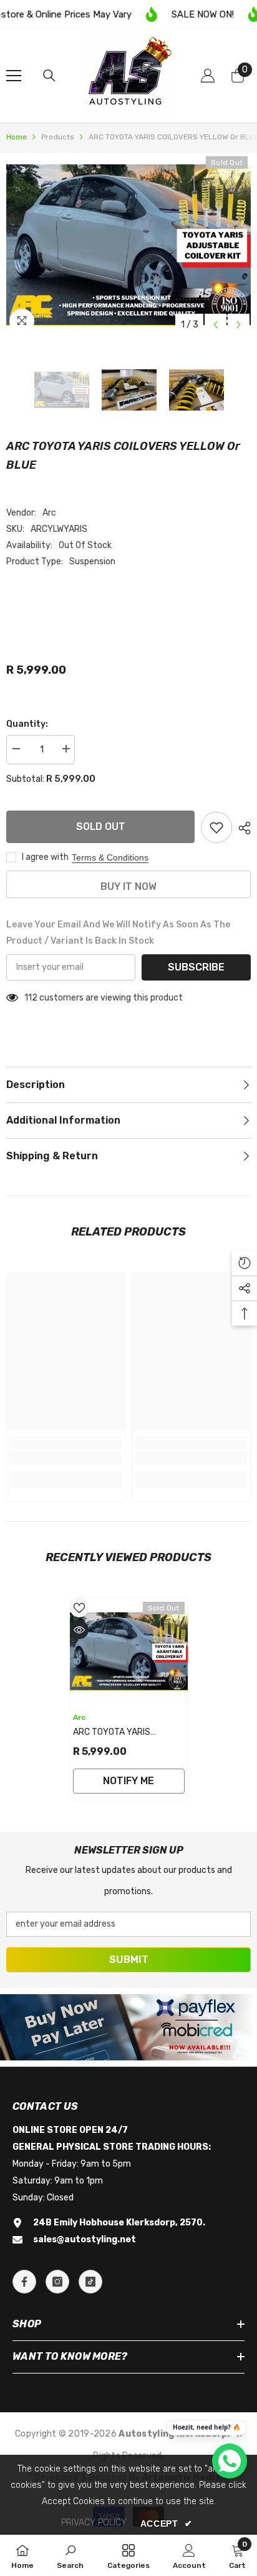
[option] (128, 245)
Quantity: (27, 724)
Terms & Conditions (110, 857)
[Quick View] (79, 1630)
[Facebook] (24, 2282)
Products (58, 137)
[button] (216, 325)
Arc (49, 513)
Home (17, 137)
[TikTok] (90, 2282)
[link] (66, 1458)
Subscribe (196, 967)
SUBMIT (129, 1959)
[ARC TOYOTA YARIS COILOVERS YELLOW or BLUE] (129, 1652)
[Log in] (208, 76)
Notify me (128, 1781)
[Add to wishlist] (216, 827)
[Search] (49, 76)
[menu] (14, 76)
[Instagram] (57, 2282)
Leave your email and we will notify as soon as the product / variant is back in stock (118, 933)
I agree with (45, 857)
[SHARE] (241, 828)
